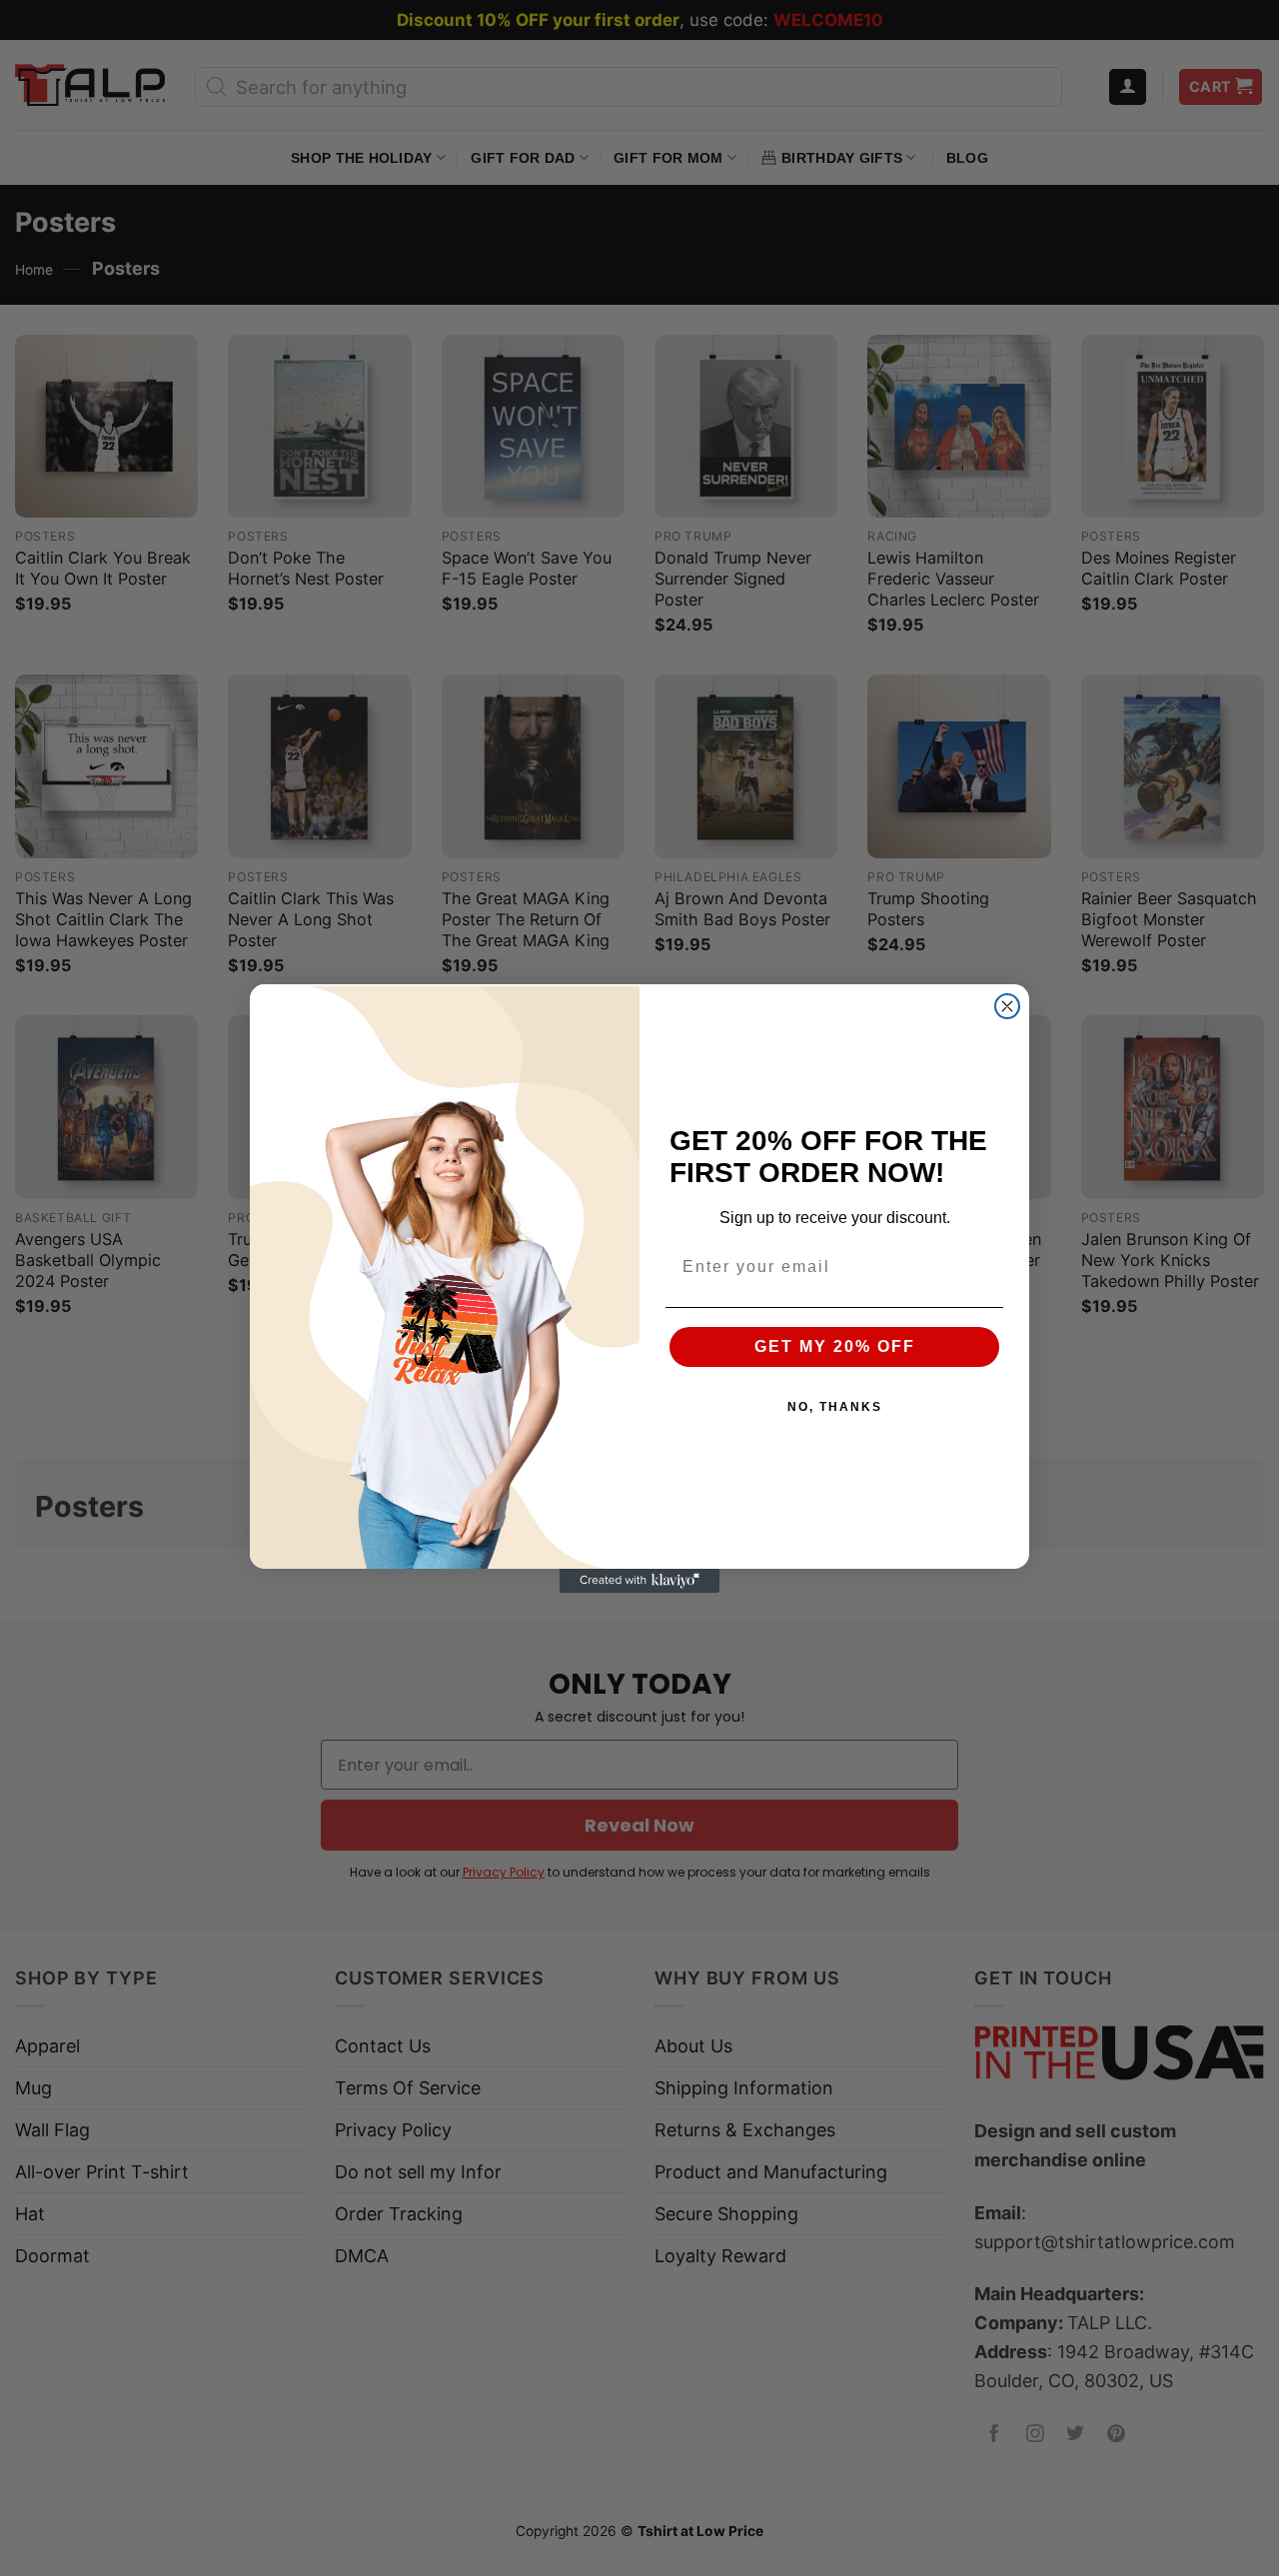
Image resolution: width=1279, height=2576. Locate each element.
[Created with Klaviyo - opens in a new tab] (639, 1581)
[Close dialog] (1007, 1006)
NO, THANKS (835, 1407)
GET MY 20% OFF (835, 1346)
